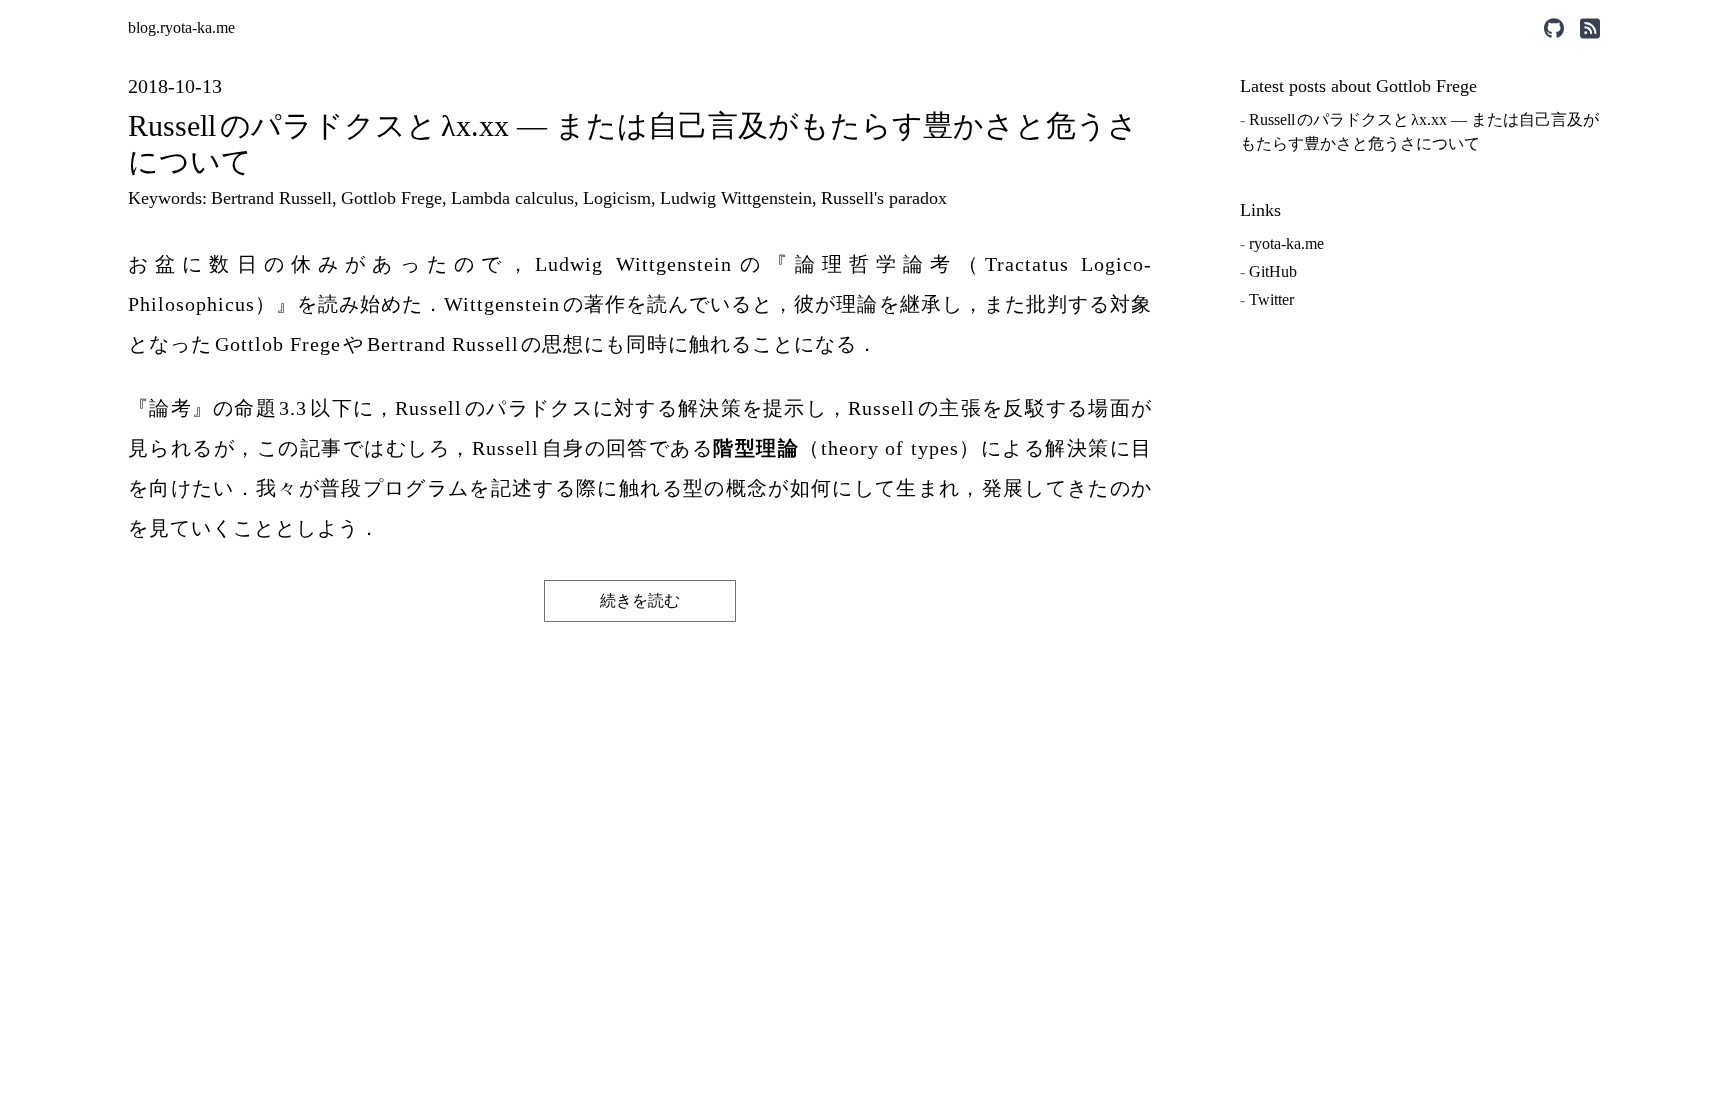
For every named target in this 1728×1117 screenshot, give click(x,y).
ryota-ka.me (1286, 243)
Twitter (1271, 299)
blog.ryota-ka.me (181, 27)
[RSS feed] (1590, 28)
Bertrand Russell (271, 198)
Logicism (617, 198)
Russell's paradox (884, 198)
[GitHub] (1554, 28)
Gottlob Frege (391, 198)
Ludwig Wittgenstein (736, 198)
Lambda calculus (512, 198)
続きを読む (640, 600)
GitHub (1273, 271)
